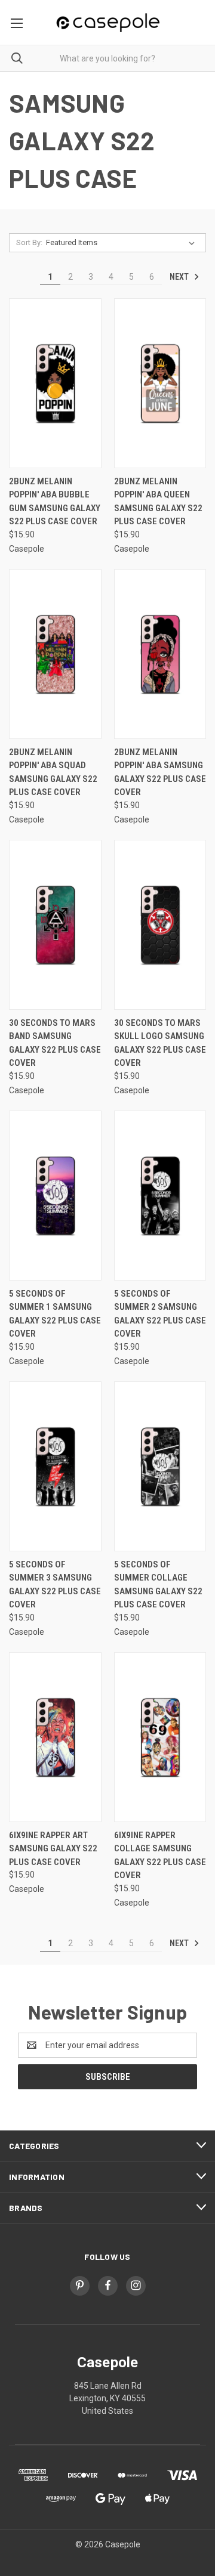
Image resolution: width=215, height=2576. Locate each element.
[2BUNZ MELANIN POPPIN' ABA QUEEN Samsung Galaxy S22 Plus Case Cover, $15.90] (160, 383)
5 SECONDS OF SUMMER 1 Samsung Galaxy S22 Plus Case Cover (55, 1314)
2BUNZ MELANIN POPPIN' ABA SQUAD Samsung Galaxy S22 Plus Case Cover (53, 772)
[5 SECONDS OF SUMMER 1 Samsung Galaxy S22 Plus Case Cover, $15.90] (55, 1196)
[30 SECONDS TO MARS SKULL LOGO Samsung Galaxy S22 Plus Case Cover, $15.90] (160, 925)
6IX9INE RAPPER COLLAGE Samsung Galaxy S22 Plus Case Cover (160, 1856)
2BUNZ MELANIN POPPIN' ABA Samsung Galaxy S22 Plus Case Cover (160, 772)
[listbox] (123, 243)
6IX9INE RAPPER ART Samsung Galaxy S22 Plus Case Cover (53, 1849)
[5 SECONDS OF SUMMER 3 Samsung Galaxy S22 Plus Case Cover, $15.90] (55, 1466)
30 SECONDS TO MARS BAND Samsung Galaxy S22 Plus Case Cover (55, 1043)
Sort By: (29, 242)
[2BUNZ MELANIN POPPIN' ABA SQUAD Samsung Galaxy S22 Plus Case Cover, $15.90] (55, 654)
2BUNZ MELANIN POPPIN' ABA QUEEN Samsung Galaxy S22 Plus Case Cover (158, 502)
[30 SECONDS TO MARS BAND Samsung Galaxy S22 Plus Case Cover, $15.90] (55, 925)
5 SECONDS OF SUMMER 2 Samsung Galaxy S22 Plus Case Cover (160, 1314)
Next (180, 277)
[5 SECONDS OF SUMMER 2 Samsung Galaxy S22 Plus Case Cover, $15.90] (160, 1196)
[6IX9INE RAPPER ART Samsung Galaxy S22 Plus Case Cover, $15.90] (55, 1737)
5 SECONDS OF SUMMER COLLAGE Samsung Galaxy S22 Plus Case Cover (158, 1585)
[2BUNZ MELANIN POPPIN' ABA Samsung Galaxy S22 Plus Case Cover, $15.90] (160, 654)
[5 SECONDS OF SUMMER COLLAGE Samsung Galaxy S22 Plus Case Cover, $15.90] (160, 1466)
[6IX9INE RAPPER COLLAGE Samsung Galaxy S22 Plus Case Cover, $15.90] (160, 1737)
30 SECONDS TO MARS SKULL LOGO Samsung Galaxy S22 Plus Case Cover (160, 1043)
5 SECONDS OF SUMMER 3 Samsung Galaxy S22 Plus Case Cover (55, 1585)
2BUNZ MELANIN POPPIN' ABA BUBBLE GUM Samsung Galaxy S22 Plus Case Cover (55, 502)
